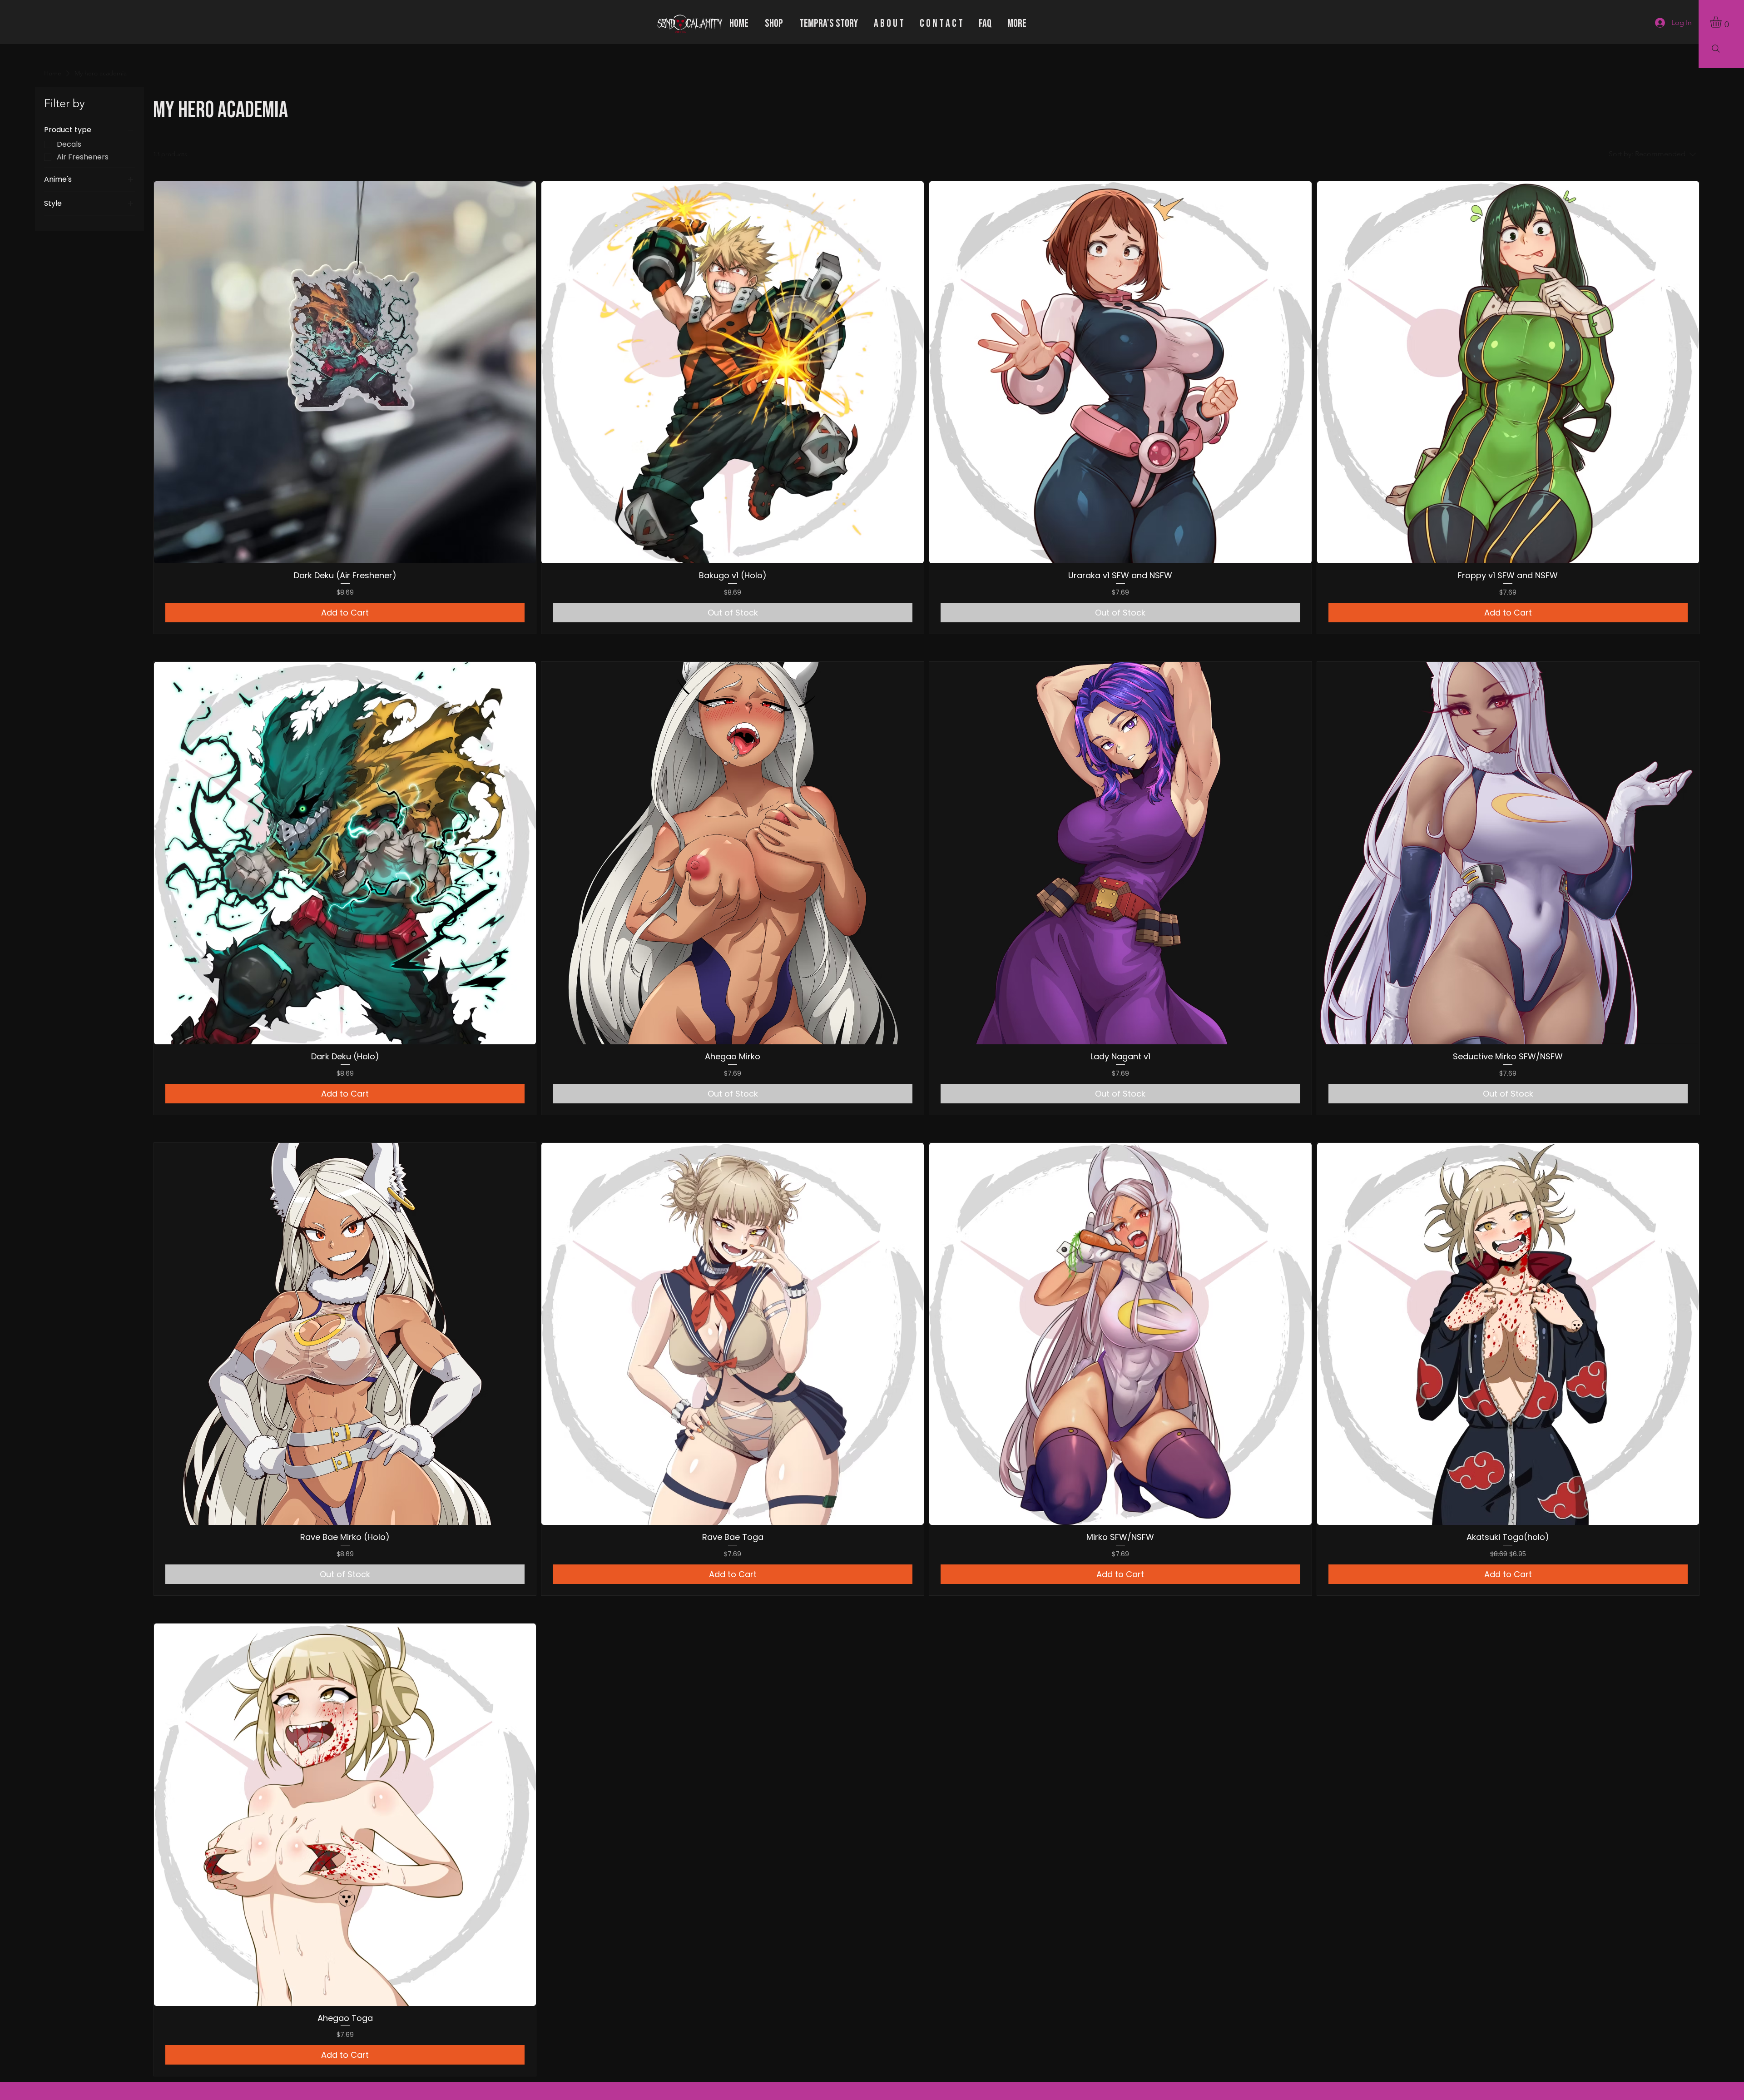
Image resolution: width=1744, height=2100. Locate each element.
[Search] (1716, 49)
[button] (1723, 22)
